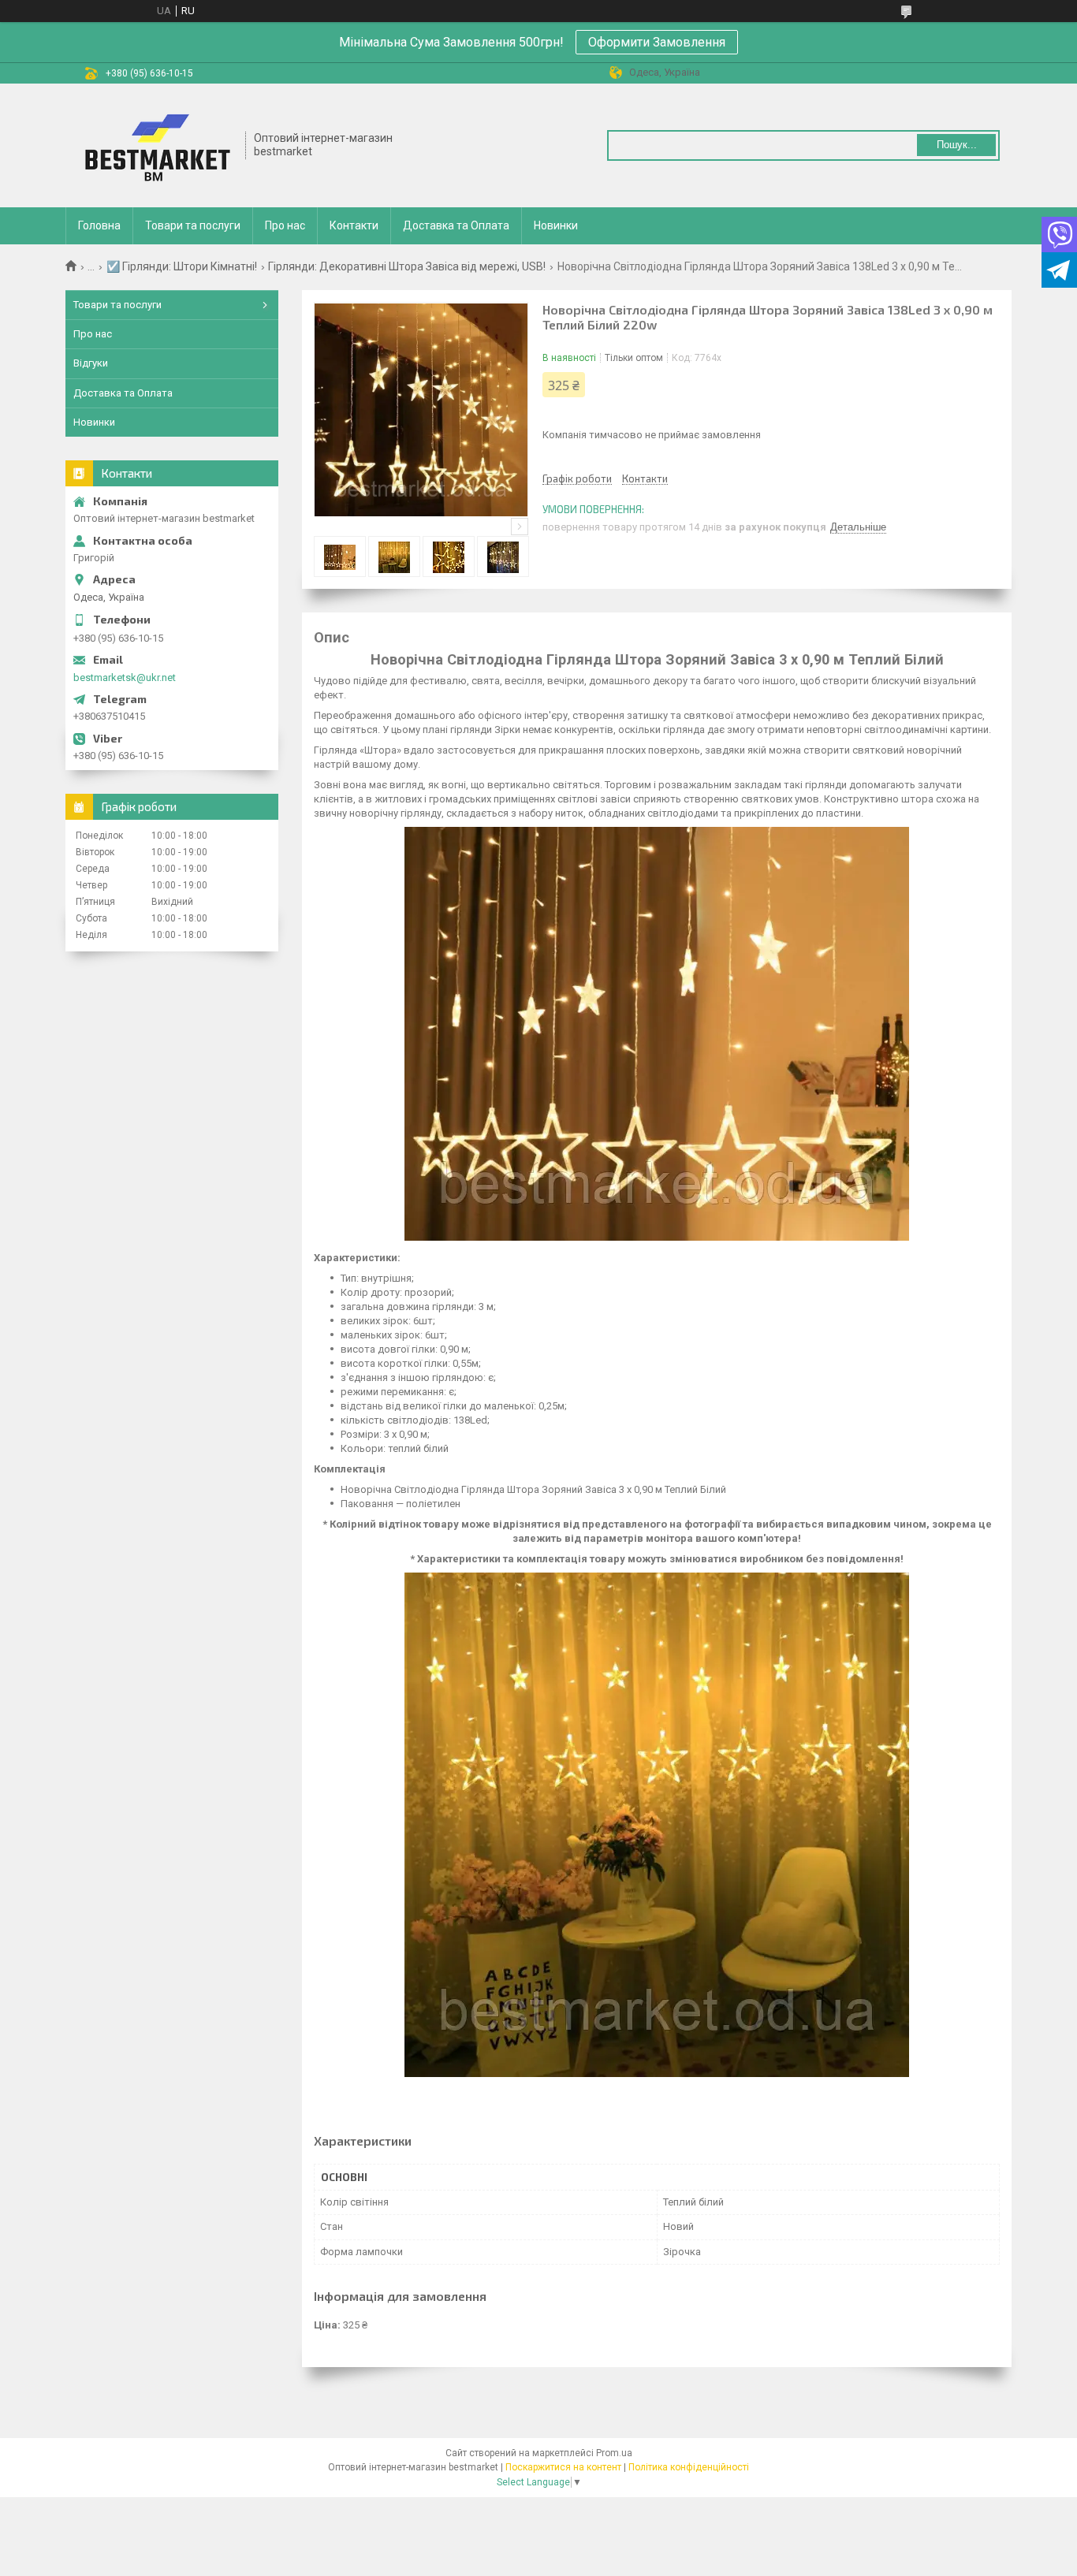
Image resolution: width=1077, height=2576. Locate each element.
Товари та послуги (193, 225)
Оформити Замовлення (657, 42)
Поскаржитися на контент (563, 2467)
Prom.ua (614, 2453)
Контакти (354, 225)
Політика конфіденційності (689, 2467)
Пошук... (957, 145)
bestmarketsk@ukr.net (125, 678)
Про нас (285, 225)
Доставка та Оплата (456, 225)
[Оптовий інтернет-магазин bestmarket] (156, 145)
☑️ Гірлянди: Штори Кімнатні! (182, 266)
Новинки (556, 225)
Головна (99, 225)
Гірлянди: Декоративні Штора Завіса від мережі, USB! (407, 266)
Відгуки (91, 363)
